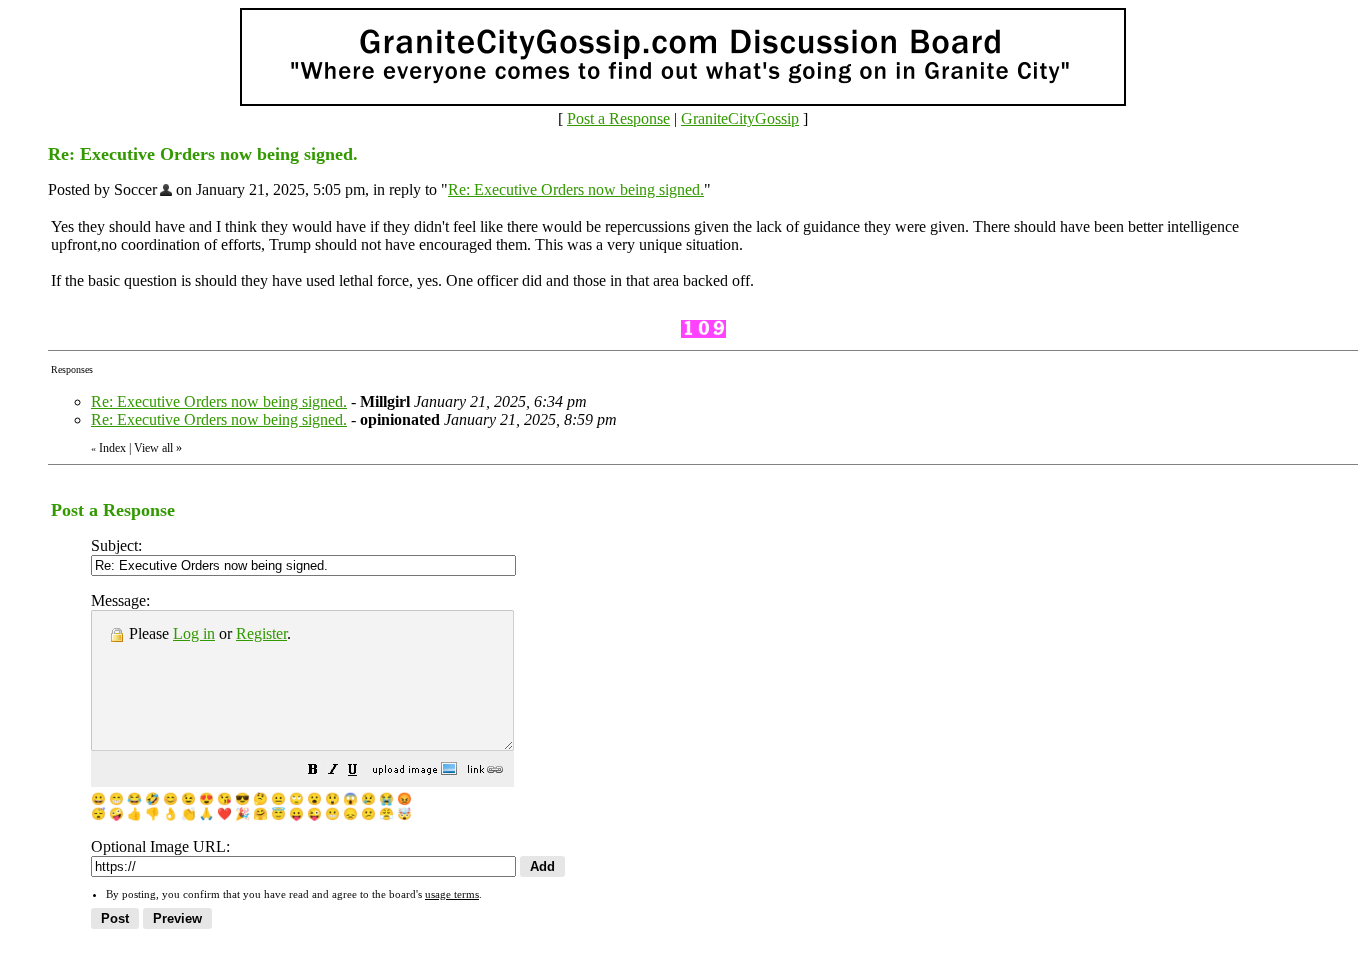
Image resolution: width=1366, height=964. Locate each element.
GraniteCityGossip (740, 118)
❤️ (224, 814)
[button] (313, 771)
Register (261, 633)
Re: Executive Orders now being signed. (576, 189)
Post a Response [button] (618, 118)
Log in (194, 633)
